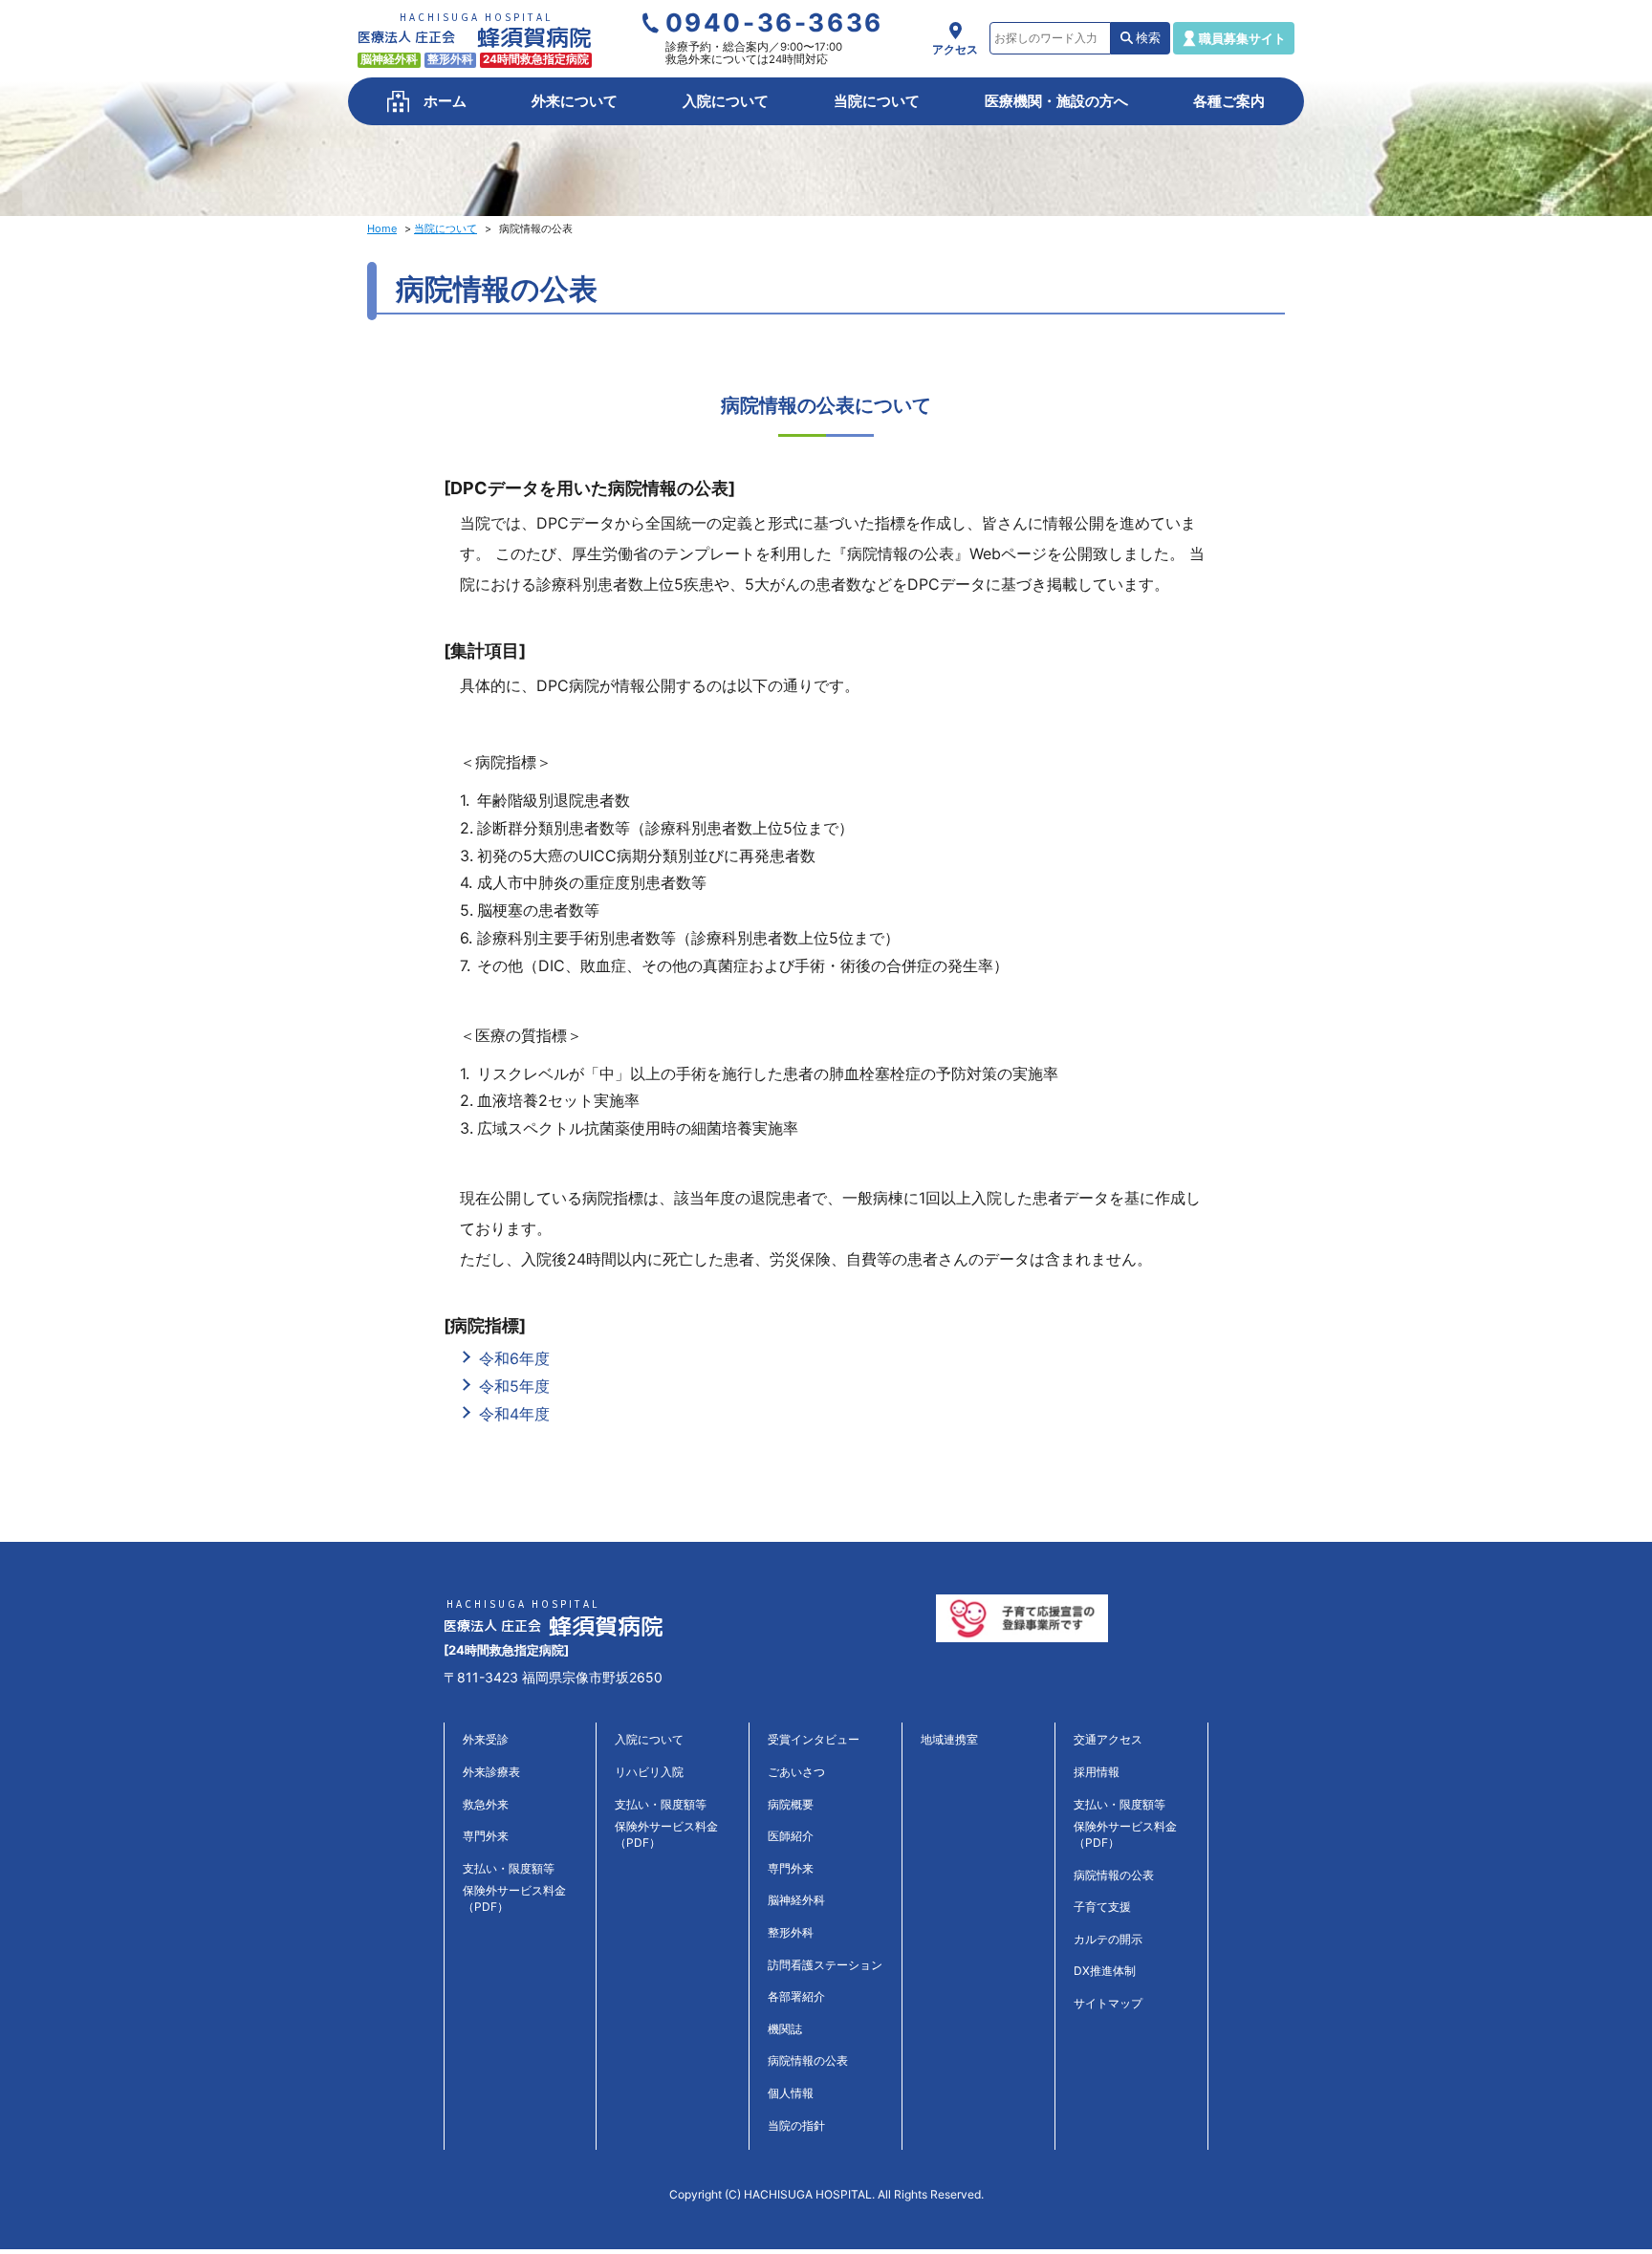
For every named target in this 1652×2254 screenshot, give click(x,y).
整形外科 (791, 1932)
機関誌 (785, 2029)
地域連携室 (949, 1739)
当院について (446, 228)
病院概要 (791, 1804)
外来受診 (486, 1739)
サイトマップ (1108, 2003)
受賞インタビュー (814, 1739)
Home (382, 228)
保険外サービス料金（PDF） (514, 1898)
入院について (649, 1739)
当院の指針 (796, 2125)
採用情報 (1097, 1772)
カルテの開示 (1108, 1939)
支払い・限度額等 (509, 1868)
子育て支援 (1102, 1907)
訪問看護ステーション (825, 1965)
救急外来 (486, 1804)
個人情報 (791, 2093)
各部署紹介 (796, 1996)
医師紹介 (791, 1836)
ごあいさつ (796, 1772)
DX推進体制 (1105, 1971)
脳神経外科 (796, 1900)
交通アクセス (1108, 1739)
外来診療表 (491, 1772)
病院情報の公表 (808, 2060)
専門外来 (486, 1836)
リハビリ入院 (649, 1772)
